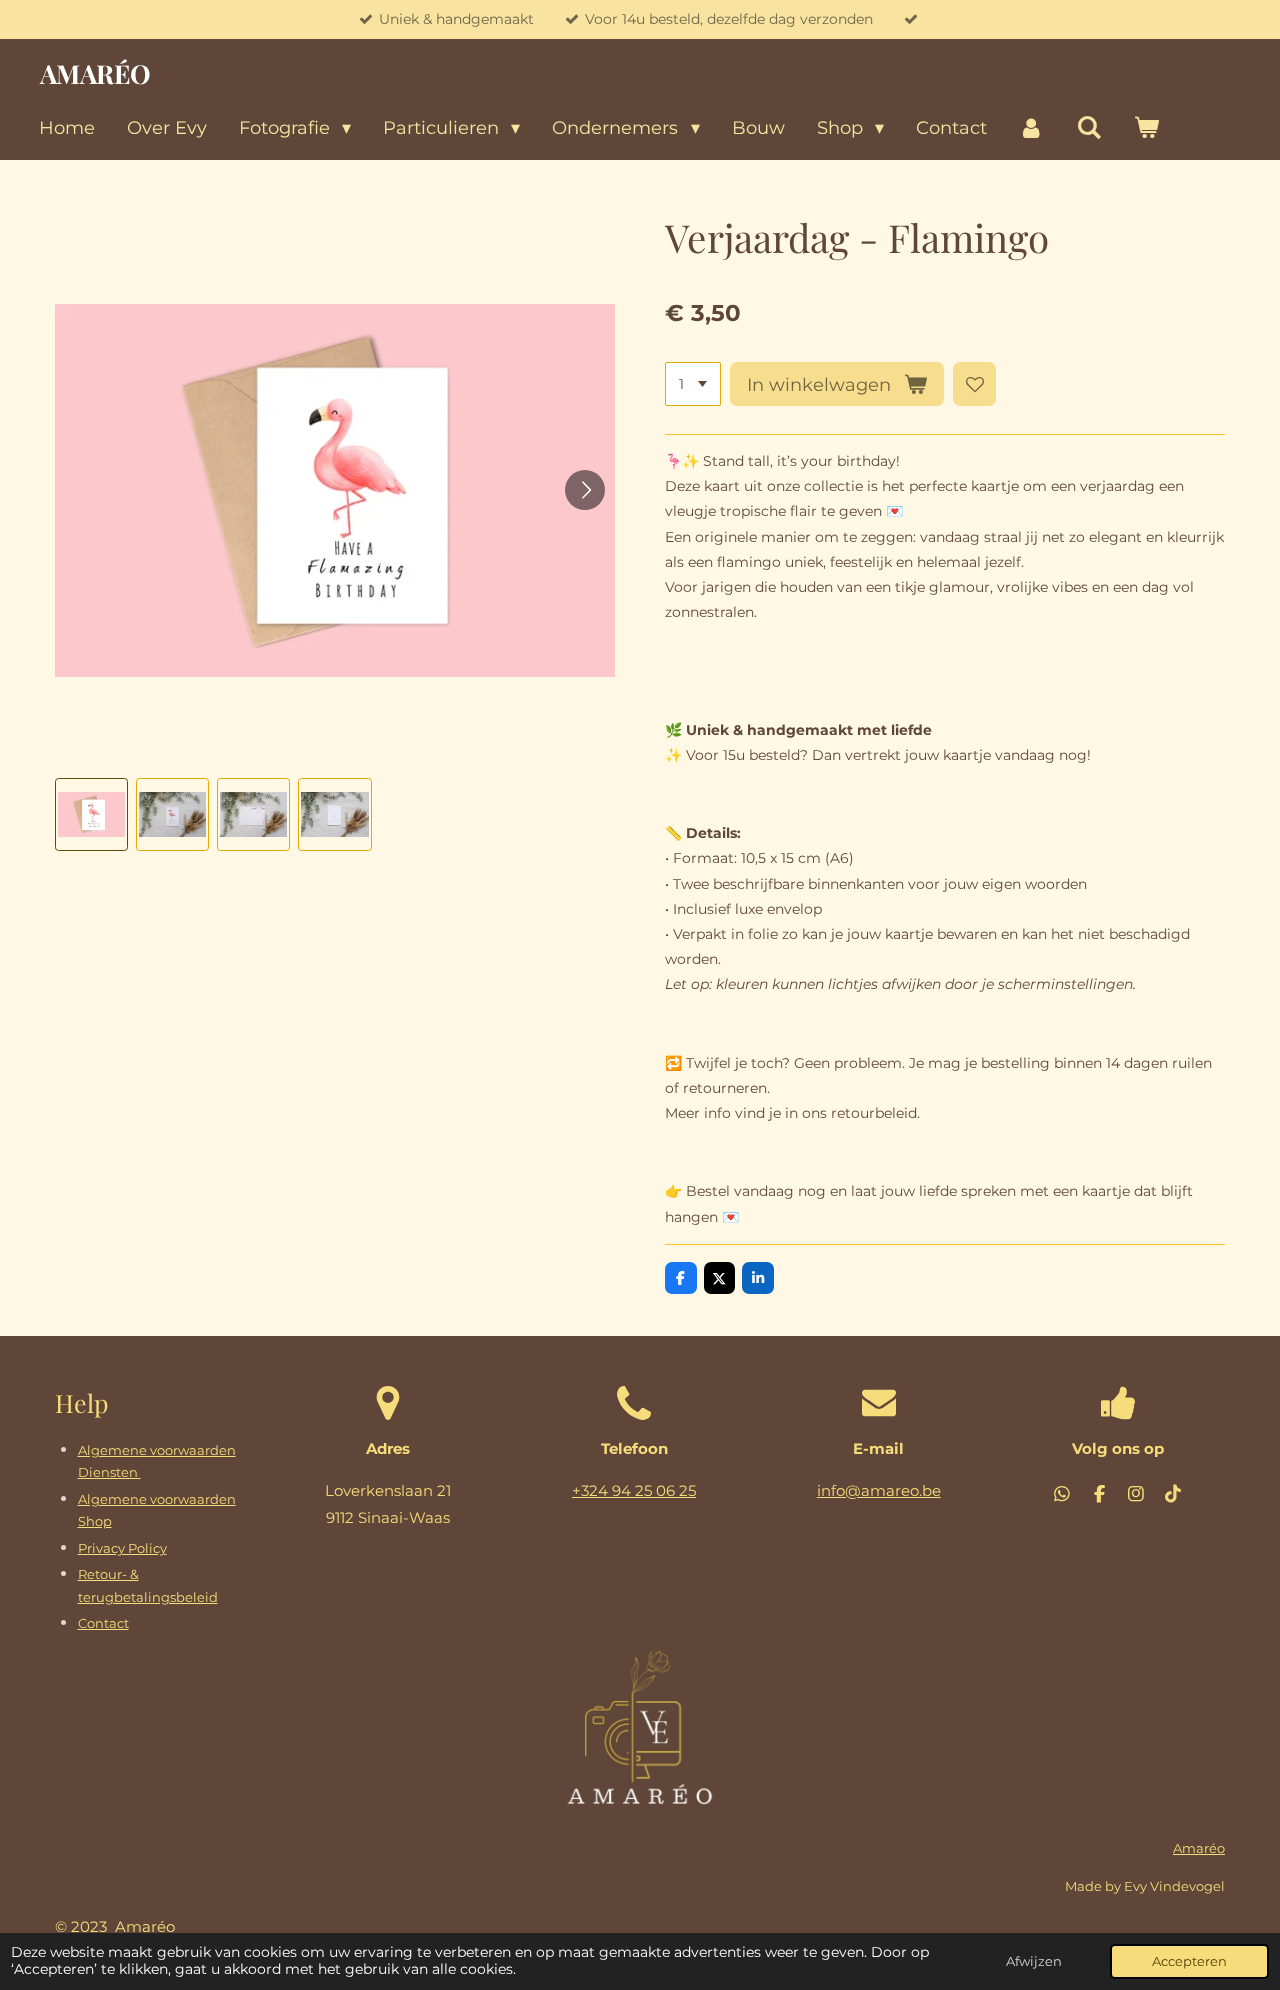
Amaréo (1199, 1848)
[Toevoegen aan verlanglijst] (975, 384)
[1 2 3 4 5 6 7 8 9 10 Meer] (693, 384)
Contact (103, 1623)
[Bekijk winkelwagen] (1145, 129)
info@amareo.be (879, 1490)
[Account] (1031, 129)
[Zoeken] (1088, 129)
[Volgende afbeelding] (585, 490)
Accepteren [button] (1189, 1961)
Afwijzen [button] (1034, 1961)
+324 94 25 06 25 (634, 1490)
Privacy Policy (122, 1548)
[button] (91, 814)
